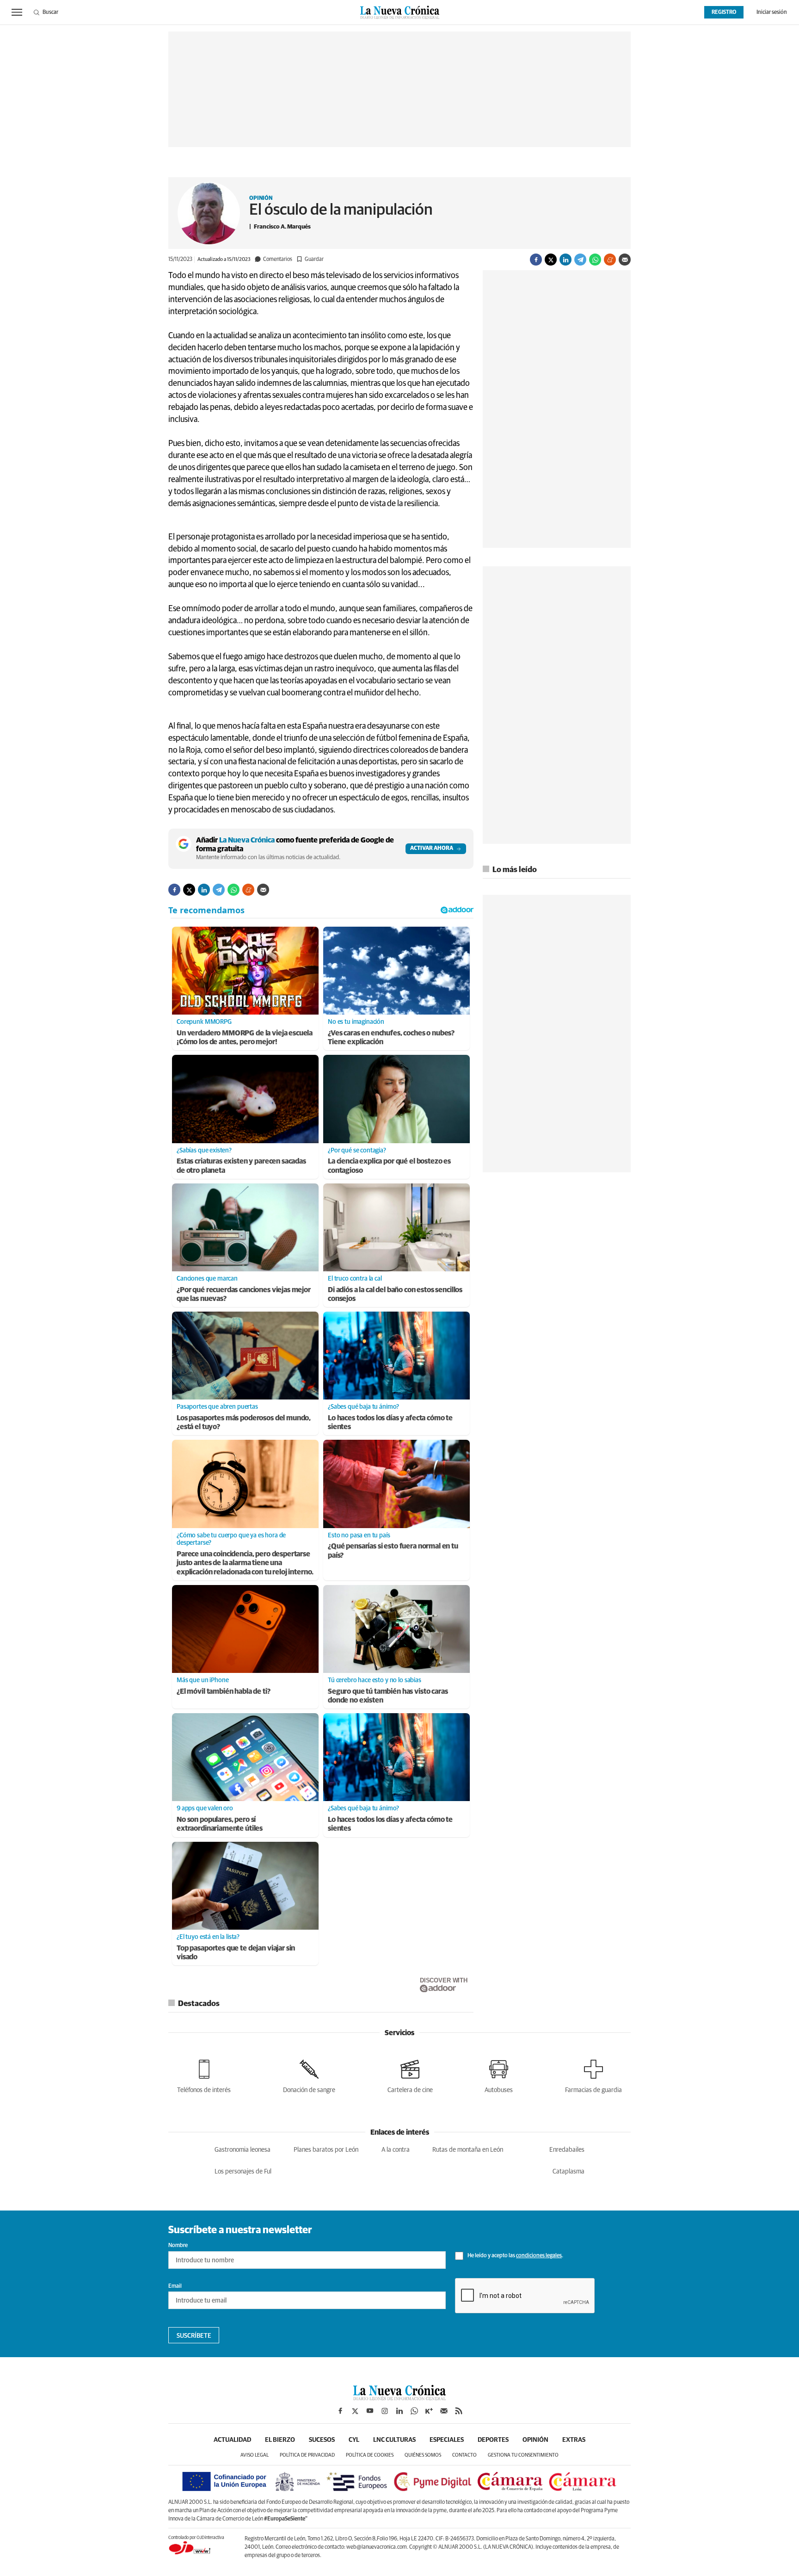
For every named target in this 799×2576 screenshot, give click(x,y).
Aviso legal (255, 2455)
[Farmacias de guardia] (593, 2075)
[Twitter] (551, 260)
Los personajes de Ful (243, 2172)
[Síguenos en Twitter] (355, 2411)
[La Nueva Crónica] (399, 2398)
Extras (574, 2440)
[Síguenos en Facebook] (340, 2411)
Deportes (493, 2440)
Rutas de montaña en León (468, 2150)
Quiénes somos (423, 2455)
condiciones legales (539, 2256)
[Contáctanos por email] (444, 2411)
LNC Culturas (394, 2440)
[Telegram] (580, 260)
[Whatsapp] (595, 260)
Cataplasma (569, 2172)
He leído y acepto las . (515, 2256)
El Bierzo (280, 2440)
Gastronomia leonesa (243, 2150)
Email (175, 2286)
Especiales (447, 2440)
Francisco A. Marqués (282, 227)
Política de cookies (370, 2455)
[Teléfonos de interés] (204, 2075)
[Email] (625, 260)
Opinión (261, 198)
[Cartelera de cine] (410, 2075)
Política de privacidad (307, 2455)
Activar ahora (432, 848)
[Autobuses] (499, 2075)
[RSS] (459, 2411)
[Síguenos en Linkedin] (399, 2411)
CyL (354, 2440)
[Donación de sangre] (309, 2075)
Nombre (178, 2246)
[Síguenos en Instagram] (385, 2411)
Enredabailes (567, 2150)
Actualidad (232, 2440)
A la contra (396, 2150)
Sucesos (322, 2440)
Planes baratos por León (326, 2150)
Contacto (464, 2455)
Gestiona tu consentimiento (523, 2455)
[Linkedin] (565, 260)
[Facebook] (536, 260)
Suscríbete (194, 2336)
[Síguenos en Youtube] (370, 2411)
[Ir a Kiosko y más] (429, 2411)
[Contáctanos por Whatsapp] (414, 2411)
